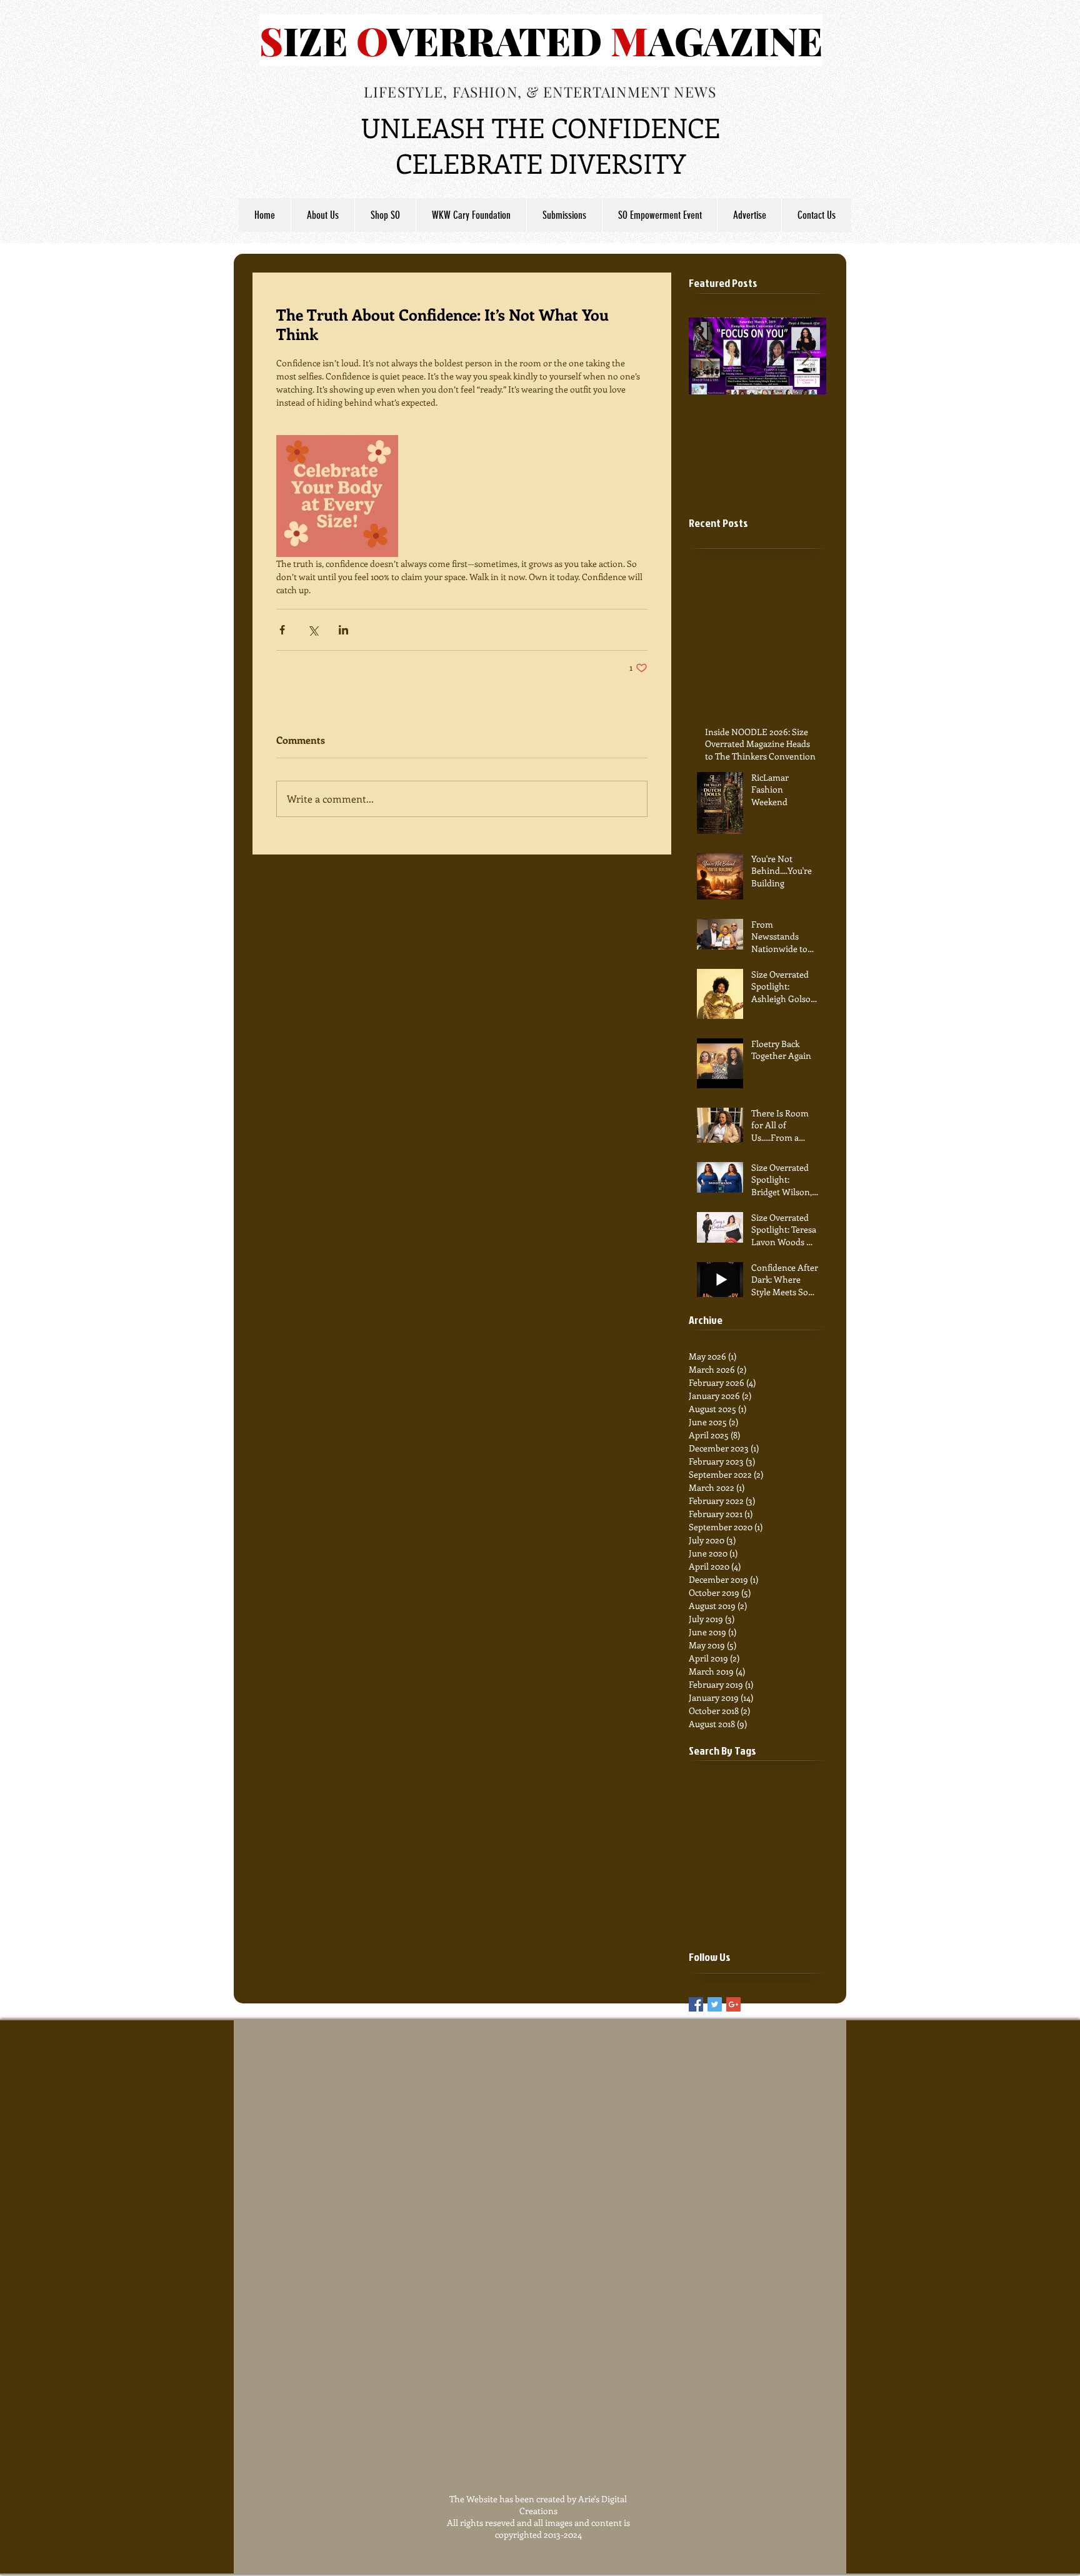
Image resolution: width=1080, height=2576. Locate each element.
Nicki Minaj (711, 1806)
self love (770, 1884)
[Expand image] (337, 496)
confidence (710, 1845)
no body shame (785, 1864)
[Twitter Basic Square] (715, 2004)
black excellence (787, 1825)
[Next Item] (806, 356)
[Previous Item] (709, 356)
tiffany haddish (719, 1904)
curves (751, 1845)
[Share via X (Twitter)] (313, 630)
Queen (754, 1806)
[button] (564, 215)
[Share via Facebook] (282, 630)
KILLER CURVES (765, 1786)
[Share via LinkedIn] (343, 630)
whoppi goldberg (722, 1924)
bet (781, 1806)
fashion (786, 1845)
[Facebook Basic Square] (696, 2004)
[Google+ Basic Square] (733, 2004)
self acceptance (718, 1884)
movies (703, 1864)
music (736, 1864)
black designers (718, 1825)
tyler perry (777, 1904)
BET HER (707, 1786)
